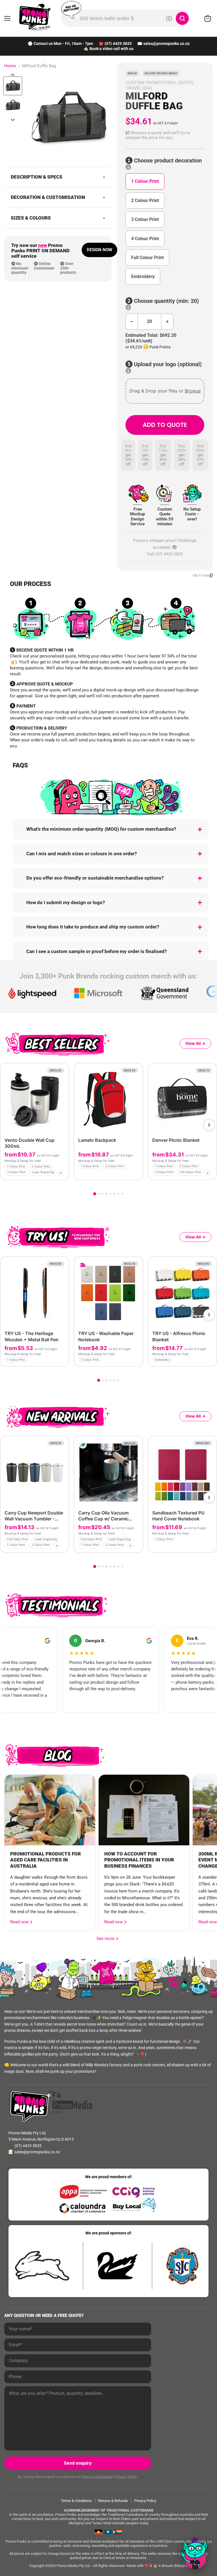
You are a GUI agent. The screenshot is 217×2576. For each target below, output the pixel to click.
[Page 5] (110, 1194)
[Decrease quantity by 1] (132, 322)
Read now (20, 1922)
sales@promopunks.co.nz (166, 44)
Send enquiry (78, 2463)
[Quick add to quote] (63, 1174)
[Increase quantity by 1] (167, 322)
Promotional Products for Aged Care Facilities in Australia (45, 1860)
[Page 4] (107, 1194)
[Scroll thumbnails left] (13, 75)
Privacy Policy (126, 2477)
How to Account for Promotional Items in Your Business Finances (139, 1860)
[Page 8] (122, 1194)
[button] (165, 135)
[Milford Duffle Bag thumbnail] (13, 86)
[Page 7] (118, 1194)
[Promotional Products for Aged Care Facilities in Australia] (50, 1810)
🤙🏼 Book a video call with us (108, 49)
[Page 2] (99, 1194)
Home (10, 66)
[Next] (209, 1125)
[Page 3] (103, 1194)
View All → (195, 1043)
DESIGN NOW (99, 250)
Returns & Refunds (113, 2501)
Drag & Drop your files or (165, 391)
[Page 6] (114, 1194)
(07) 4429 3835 (118, 44)
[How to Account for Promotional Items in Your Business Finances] (144, 1810)
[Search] (182, 18)
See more (107, 1939)
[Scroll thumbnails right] (13, 120)
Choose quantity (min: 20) (166, 301)
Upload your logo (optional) (167, 364)
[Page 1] (95, 1194)
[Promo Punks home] (35, 17)
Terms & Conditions (97, 2477)
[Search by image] (169, 18)
